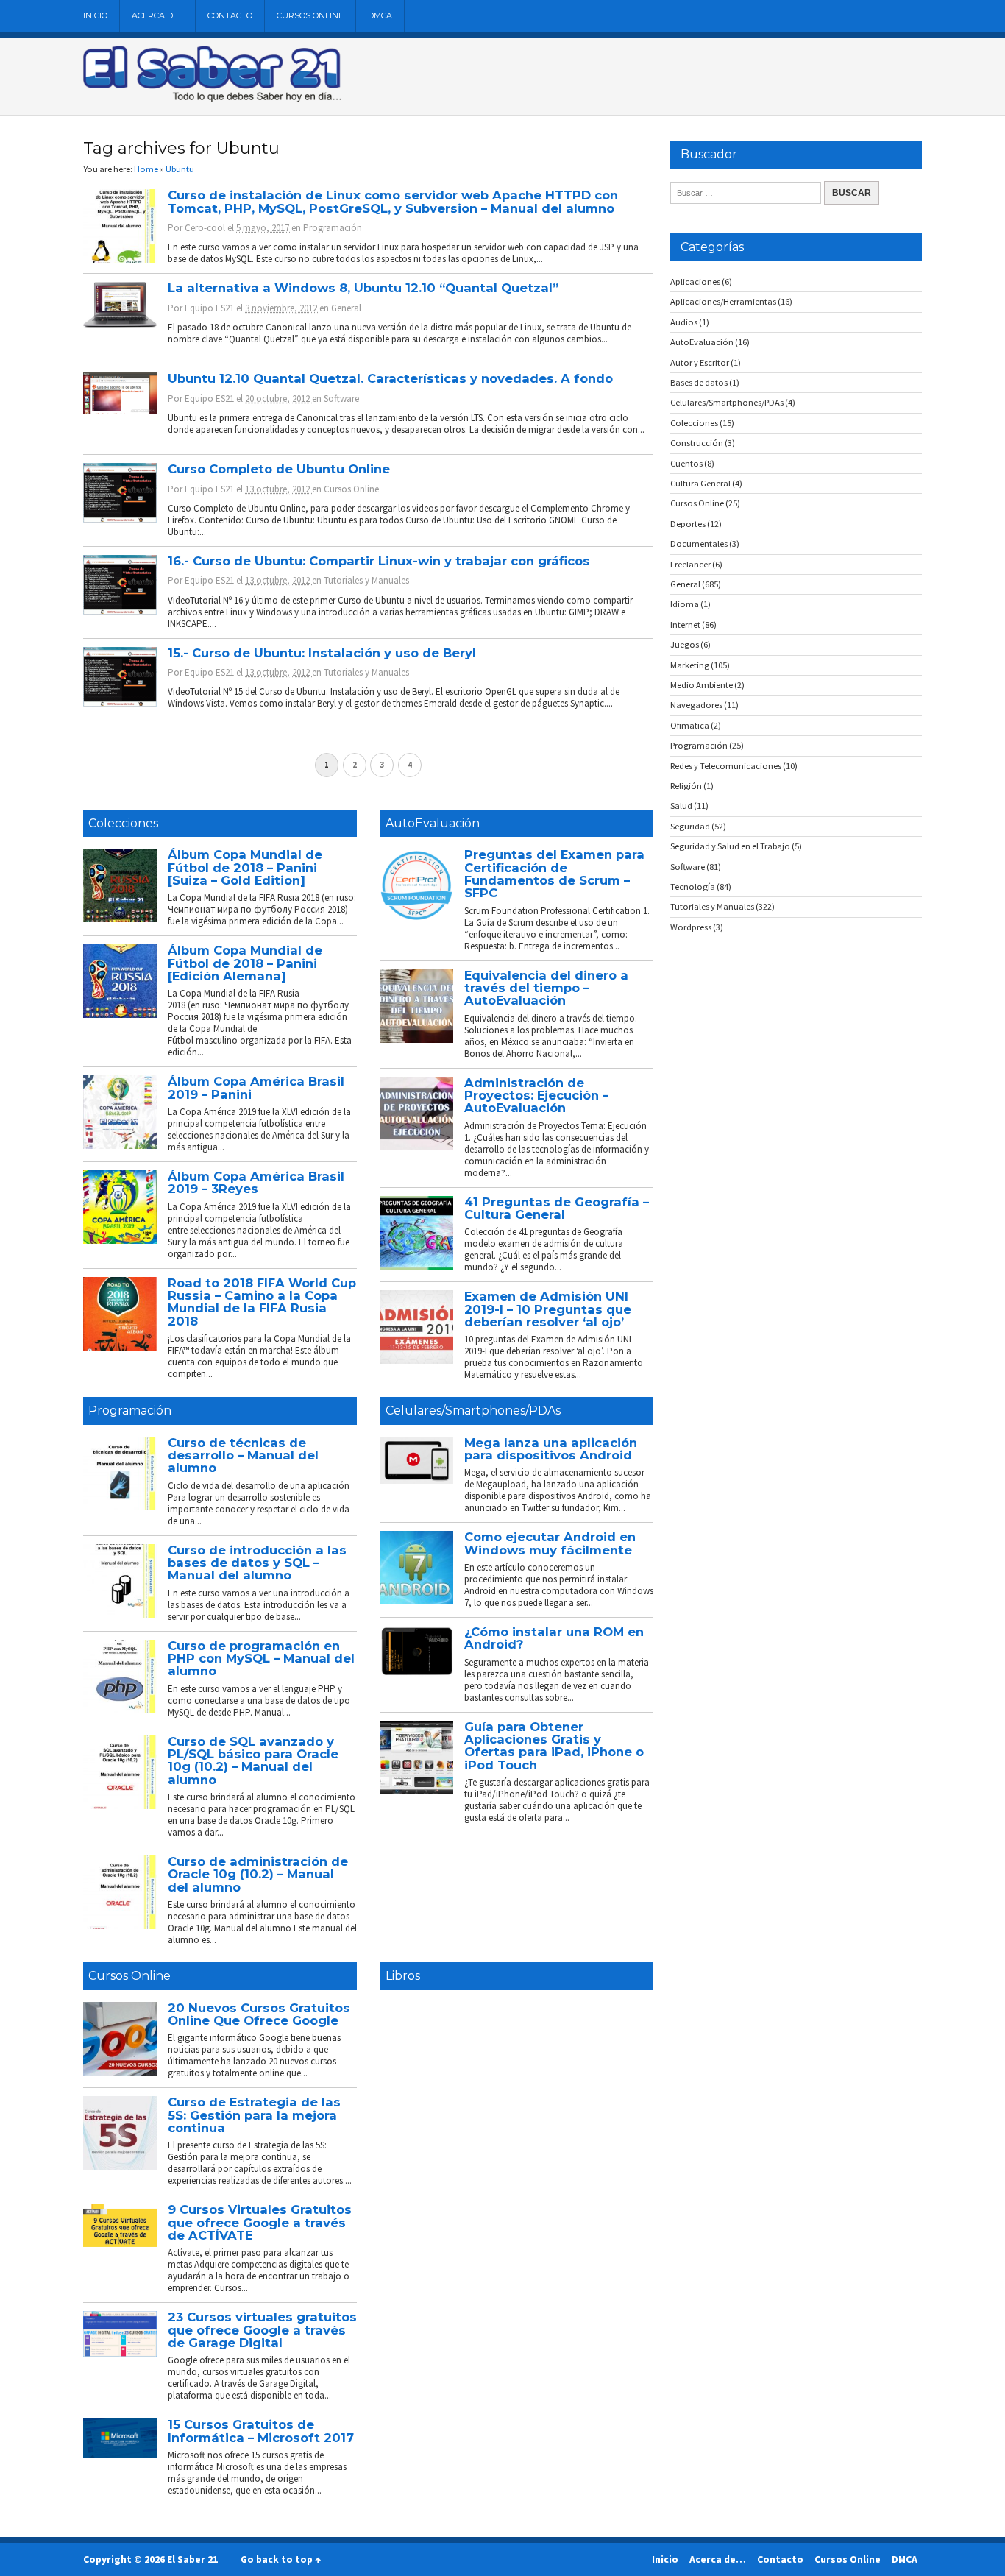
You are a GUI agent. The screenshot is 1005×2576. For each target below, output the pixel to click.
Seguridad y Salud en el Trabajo (730, 846)
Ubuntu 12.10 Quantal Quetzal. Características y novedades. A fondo (390, 378)
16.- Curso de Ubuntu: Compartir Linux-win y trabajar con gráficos (379, 561)
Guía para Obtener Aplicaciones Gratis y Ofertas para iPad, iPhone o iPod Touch (554, 1746)
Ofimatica (690, 725)
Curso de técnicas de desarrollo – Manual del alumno (243, 1455)
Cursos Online (310, 15)
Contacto (230, 15)
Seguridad (690, 826)
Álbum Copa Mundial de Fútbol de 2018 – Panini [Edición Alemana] (245, 963)
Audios (684, 322)
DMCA (380, 15)
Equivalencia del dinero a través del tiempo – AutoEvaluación (546, 988)
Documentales (699, 544)
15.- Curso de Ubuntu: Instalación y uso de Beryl (322, 653)
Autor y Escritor (700, 362)
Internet (685, 624)
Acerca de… (157, 15)
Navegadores (696, 705)
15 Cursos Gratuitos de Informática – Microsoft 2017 (261, 2431)
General (346, 308)
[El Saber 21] (212, 99)
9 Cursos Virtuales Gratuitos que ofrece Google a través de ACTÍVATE (260, 2222)
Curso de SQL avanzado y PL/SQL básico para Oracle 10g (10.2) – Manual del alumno (253, 1761)
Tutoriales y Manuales (366, 580)
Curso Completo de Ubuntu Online (279, 469)
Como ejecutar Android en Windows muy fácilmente (550, 1543)
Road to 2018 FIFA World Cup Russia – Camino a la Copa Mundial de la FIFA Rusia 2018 (262, 1302)
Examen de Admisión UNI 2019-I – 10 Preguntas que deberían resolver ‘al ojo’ (548, 1309)
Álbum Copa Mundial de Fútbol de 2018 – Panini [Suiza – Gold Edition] (245, 867)
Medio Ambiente (702, 685)
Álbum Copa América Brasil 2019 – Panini (256, 1087)
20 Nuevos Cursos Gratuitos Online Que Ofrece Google (259, 2014)
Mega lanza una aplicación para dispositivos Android (551, 1449)
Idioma (685, 604)
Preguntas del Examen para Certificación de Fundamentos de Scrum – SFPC (554, 874)
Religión (686, 786)
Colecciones (123, 823)
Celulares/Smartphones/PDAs (473, 1411)
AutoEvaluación (433, 823)
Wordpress (691, 927)
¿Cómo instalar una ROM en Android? (554, 1638)
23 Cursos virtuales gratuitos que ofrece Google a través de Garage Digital (262, 2330)
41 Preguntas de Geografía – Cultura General (557, 1208)
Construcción (697, 443)
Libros (403, 1976)
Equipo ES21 (209, 308)
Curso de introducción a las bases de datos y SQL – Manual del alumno (257, 1563)
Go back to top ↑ (281, 2559)
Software (341, 399)
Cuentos (686, 463)
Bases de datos (699, 382)
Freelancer (690, 564)
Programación (333, 228)
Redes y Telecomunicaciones (726, 766)
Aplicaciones (695, 282)
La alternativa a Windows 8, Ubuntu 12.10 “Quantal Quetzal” (363, 288)
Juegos (685, 644)
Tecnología (693, 887)
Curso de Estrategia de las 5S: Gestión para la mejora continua (254, 2115)
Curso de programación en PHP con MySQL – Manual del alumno (261, 1659)
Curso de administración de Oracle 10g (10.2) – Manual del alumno (258, 1874)
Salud (681, 806)
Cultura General (700, 483)
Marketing (690, 665)
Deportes (688, 524)
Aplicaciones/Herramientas (723, 301)
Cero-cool (205, 228)
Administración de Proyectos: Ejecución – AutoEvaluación (536, 1096)
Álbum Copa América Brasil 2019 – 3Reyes (256, 1182)
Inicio (95, 15)
